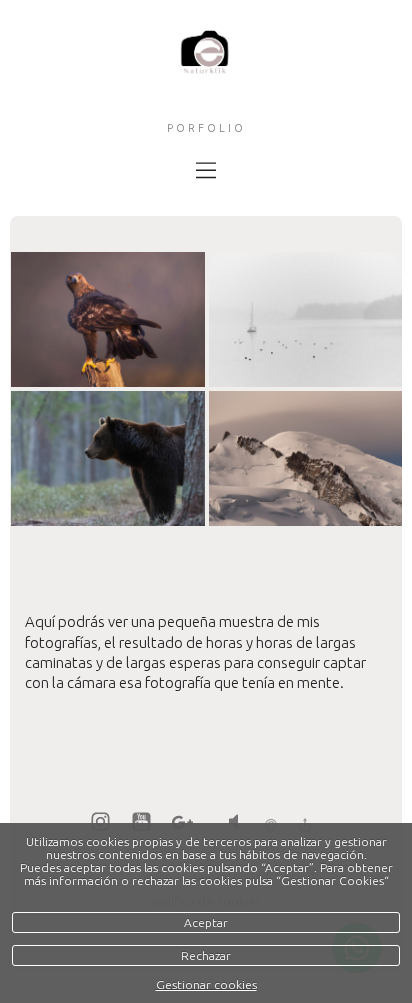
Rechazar (206, 955)
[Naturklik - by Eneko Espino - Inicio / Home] (205, 69)
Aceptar (206, 922)
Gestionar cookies (206, 984)
